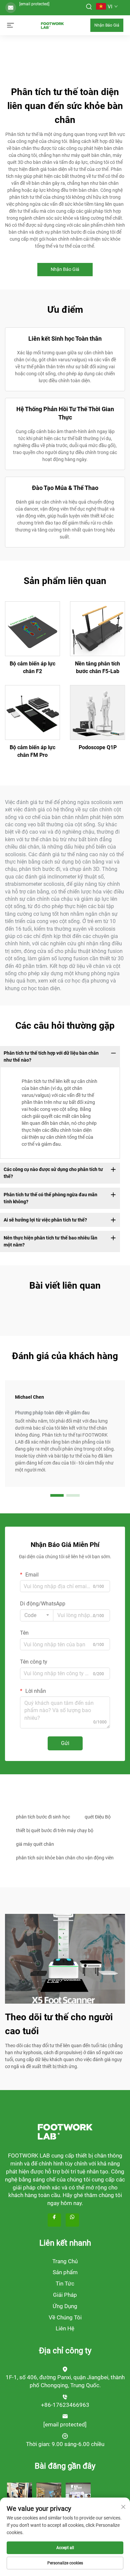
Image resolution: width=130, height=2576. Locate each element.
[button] (57, 1495)
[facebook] (54, 2220)
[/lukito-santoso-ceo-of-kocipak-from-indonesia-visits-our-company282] (78, 2495)
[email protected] (34, 4)
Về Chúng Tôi (65, 2317)
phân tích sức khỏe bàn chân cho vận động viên (65, 1858)
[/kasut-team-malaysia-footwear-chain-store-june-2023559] (49, 2495)
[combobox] (37, 1615)
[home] (52, 25)
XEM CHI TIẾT (33, 629)
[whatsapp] (72, 2220)
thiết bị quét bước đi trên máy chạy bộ (55, 1830)
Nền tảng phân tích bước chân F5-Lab (97, 667)
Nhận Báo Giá (107, 25)
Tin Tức (65, 2283)
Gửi (65, 1743)
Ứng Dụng (65, 2306)
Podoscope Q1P (98, 747)
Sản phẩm (65, 2272)
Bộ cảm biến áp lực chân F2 (32, 667)
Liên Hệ (65, 2328)
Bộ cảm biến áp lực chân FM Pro (32, 751)
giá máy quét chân (35, 1844)
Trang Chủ (65, 2261)
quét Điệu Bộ (98, 1817)
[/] (65, 2131)
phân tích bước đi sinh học (43, 1817)
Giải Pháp (65, 2295)
